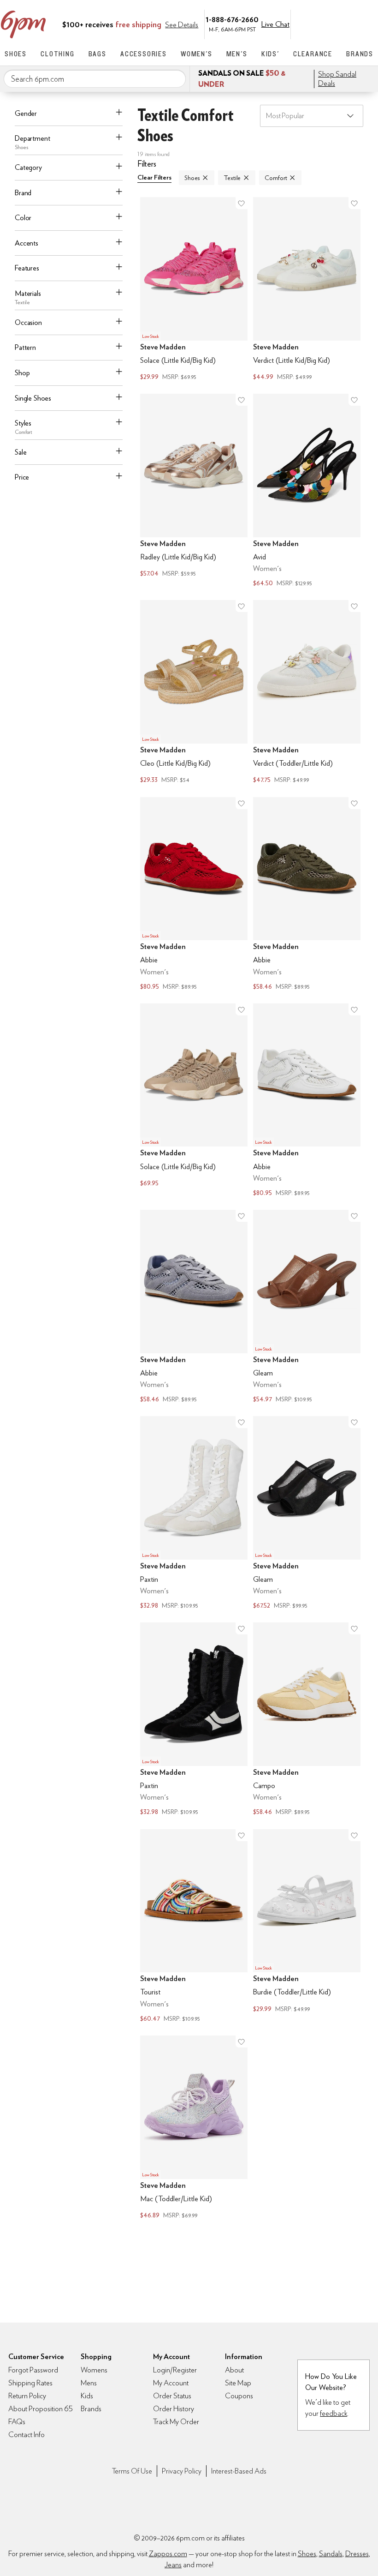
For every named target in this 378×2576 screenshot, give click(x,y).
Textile (232, 178)
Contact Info (27, 2435)
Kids (87, 2396)
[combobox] (95, 79)
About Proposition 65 (41, 2409)
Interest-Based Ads (239, 2471)
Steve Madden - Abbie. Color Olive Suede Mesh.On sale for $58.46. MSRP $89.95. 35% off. (307, 895)
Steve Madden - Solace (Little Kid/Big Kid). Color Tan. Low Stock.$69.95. (194, 1101)
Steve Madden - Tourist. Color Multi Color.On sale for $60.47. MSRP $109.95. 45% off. (194, 1927)
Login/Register (175, 2370)
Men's (237, 54)
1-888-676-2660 (232, 19)
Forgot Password (33, 2370)
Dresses (357, 2554)
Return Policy (27, 2396)
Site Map (238, 2383)
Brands (360, 54)
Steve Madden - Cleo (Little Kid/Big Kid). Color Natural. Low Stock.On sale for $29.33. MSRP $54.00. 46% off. (194, 693)
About (234, 2370)
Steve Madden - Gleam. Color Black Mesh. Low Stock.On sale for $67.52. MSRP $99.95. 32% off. (307, 1514)
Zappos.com (168, 2554)
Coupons (239, 2396)
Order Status (172, 2396)
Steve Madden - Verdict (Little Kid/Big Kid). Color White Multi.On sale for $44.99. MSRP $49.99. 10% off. (307, 290)
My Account (310, 24)
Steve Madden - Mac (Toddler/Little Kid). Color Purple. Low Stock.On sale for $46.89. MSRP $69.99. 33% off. (194, 2128)
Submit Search (175, 78)
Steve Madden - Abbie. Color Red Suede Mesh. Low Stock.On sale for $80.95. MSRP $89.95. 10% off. (194, 895)
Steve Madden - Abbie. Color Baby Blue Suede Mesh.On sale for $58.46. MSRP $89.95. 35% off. (194, 1307)
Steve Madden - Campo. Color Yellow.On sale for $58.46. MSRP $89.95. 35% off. (307, 1720)
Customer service (330, 24)
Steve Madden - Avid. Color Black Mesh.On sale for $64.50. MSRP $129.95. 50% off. (307, 491)
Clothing (57, 54)
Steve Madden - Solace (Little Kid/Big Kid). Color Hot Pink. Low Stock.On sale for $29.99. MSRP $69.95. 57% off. (194, 290)
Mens (89, 2383)
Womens (94, 2370)
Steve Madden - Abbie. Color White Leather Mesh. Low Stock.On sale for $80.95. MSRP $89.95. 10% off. (307, 1101)
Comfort (276, 178)
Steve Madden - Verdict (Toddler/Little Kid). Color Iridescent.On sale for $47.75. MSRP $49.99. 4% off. (307, 693)
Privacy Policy (182, 2471)
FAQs (17, 2422)
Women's (197, 54)
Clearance (313, 54)
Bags (97, 54)
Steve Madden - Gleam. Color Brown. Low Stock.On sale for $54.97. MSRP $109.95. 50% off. (307, 1307)
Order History (174, 2409)
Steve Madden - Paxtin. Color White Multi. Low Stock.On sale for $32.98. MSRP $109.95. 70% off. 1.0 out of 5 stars (194, 1514)
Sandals (331, 2554)
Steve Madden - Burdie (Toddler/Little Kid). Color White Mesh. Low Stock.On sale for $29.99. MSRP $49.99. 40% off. (307, 1927)
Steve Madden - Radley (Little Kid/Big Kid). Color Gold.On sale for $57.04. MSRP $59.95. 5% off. (194, 491)
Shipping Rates (30, 2383)
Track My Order (176, 2422)
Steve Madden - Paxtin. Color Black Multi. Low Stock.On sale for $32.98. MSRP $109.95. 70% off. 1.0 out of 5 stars (194, 1720)
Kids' (270, 54)
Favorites (349, 24)
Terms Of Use (132, 2471)
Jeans (173, 2565)
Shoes (16, 54)
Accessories (144, 54)
